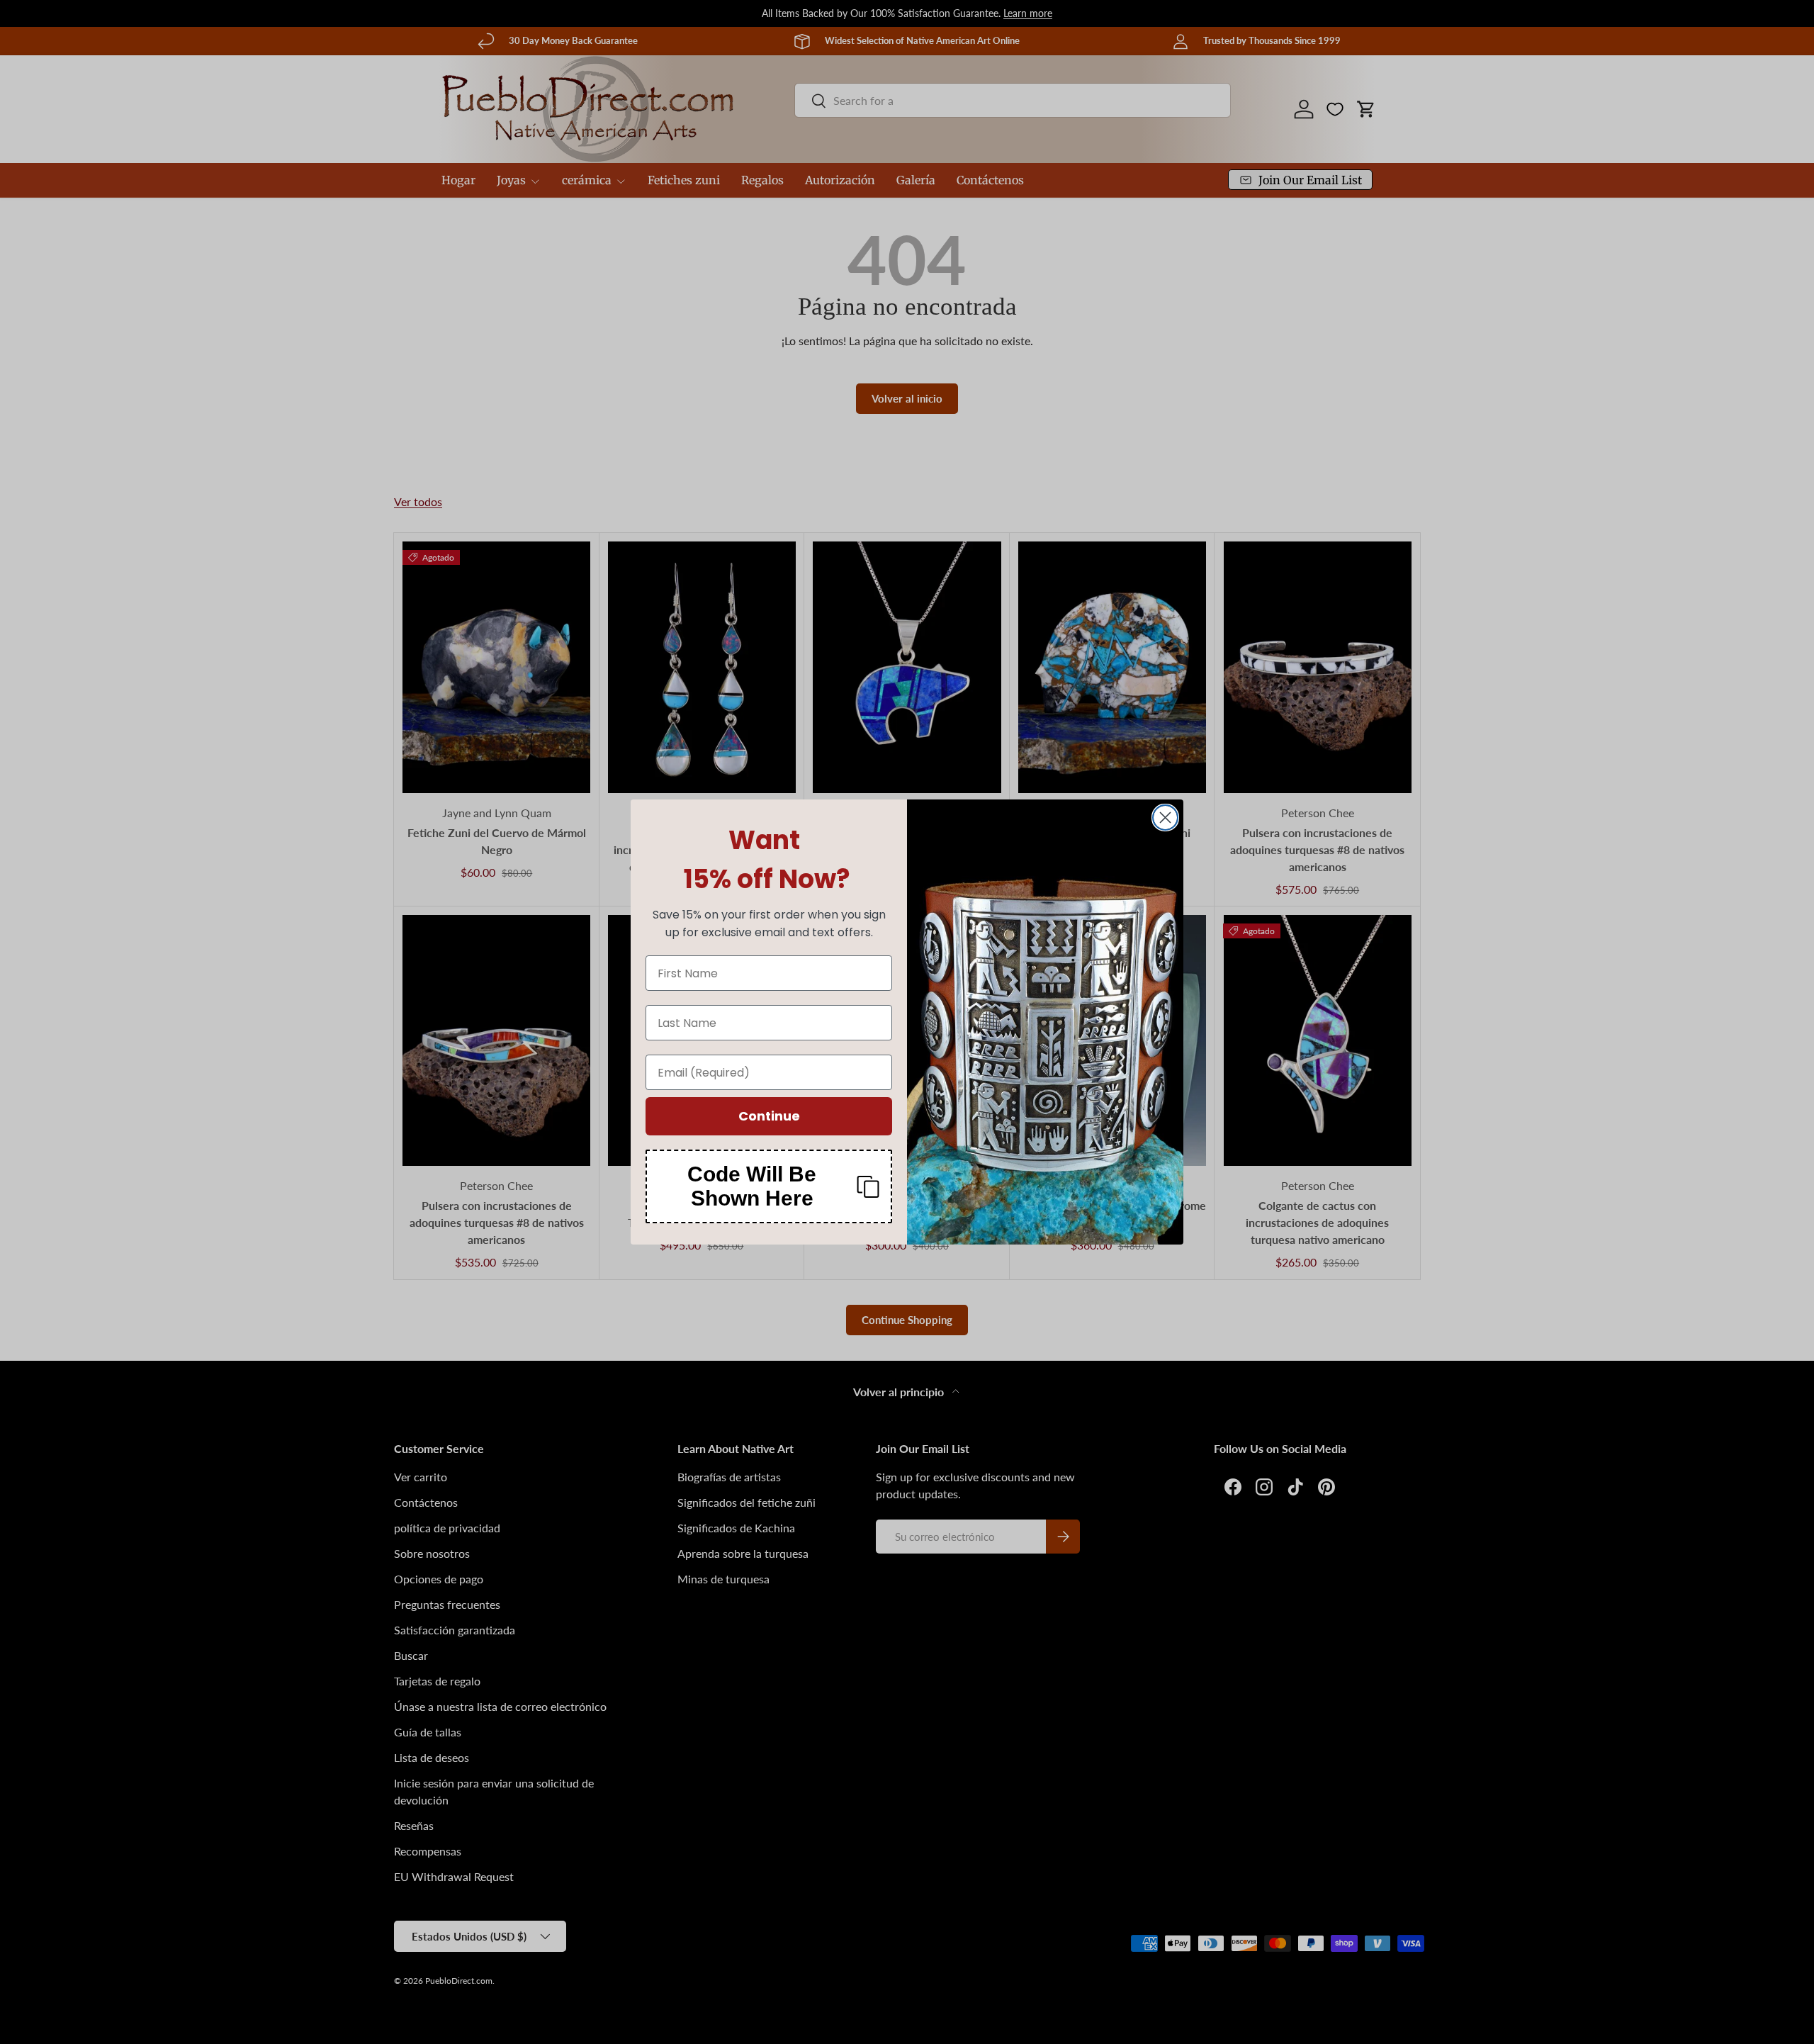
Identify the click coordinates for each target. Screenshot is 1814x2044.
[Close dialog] (1165, 818)
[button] (769, 1186)
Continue (769, 1116)
